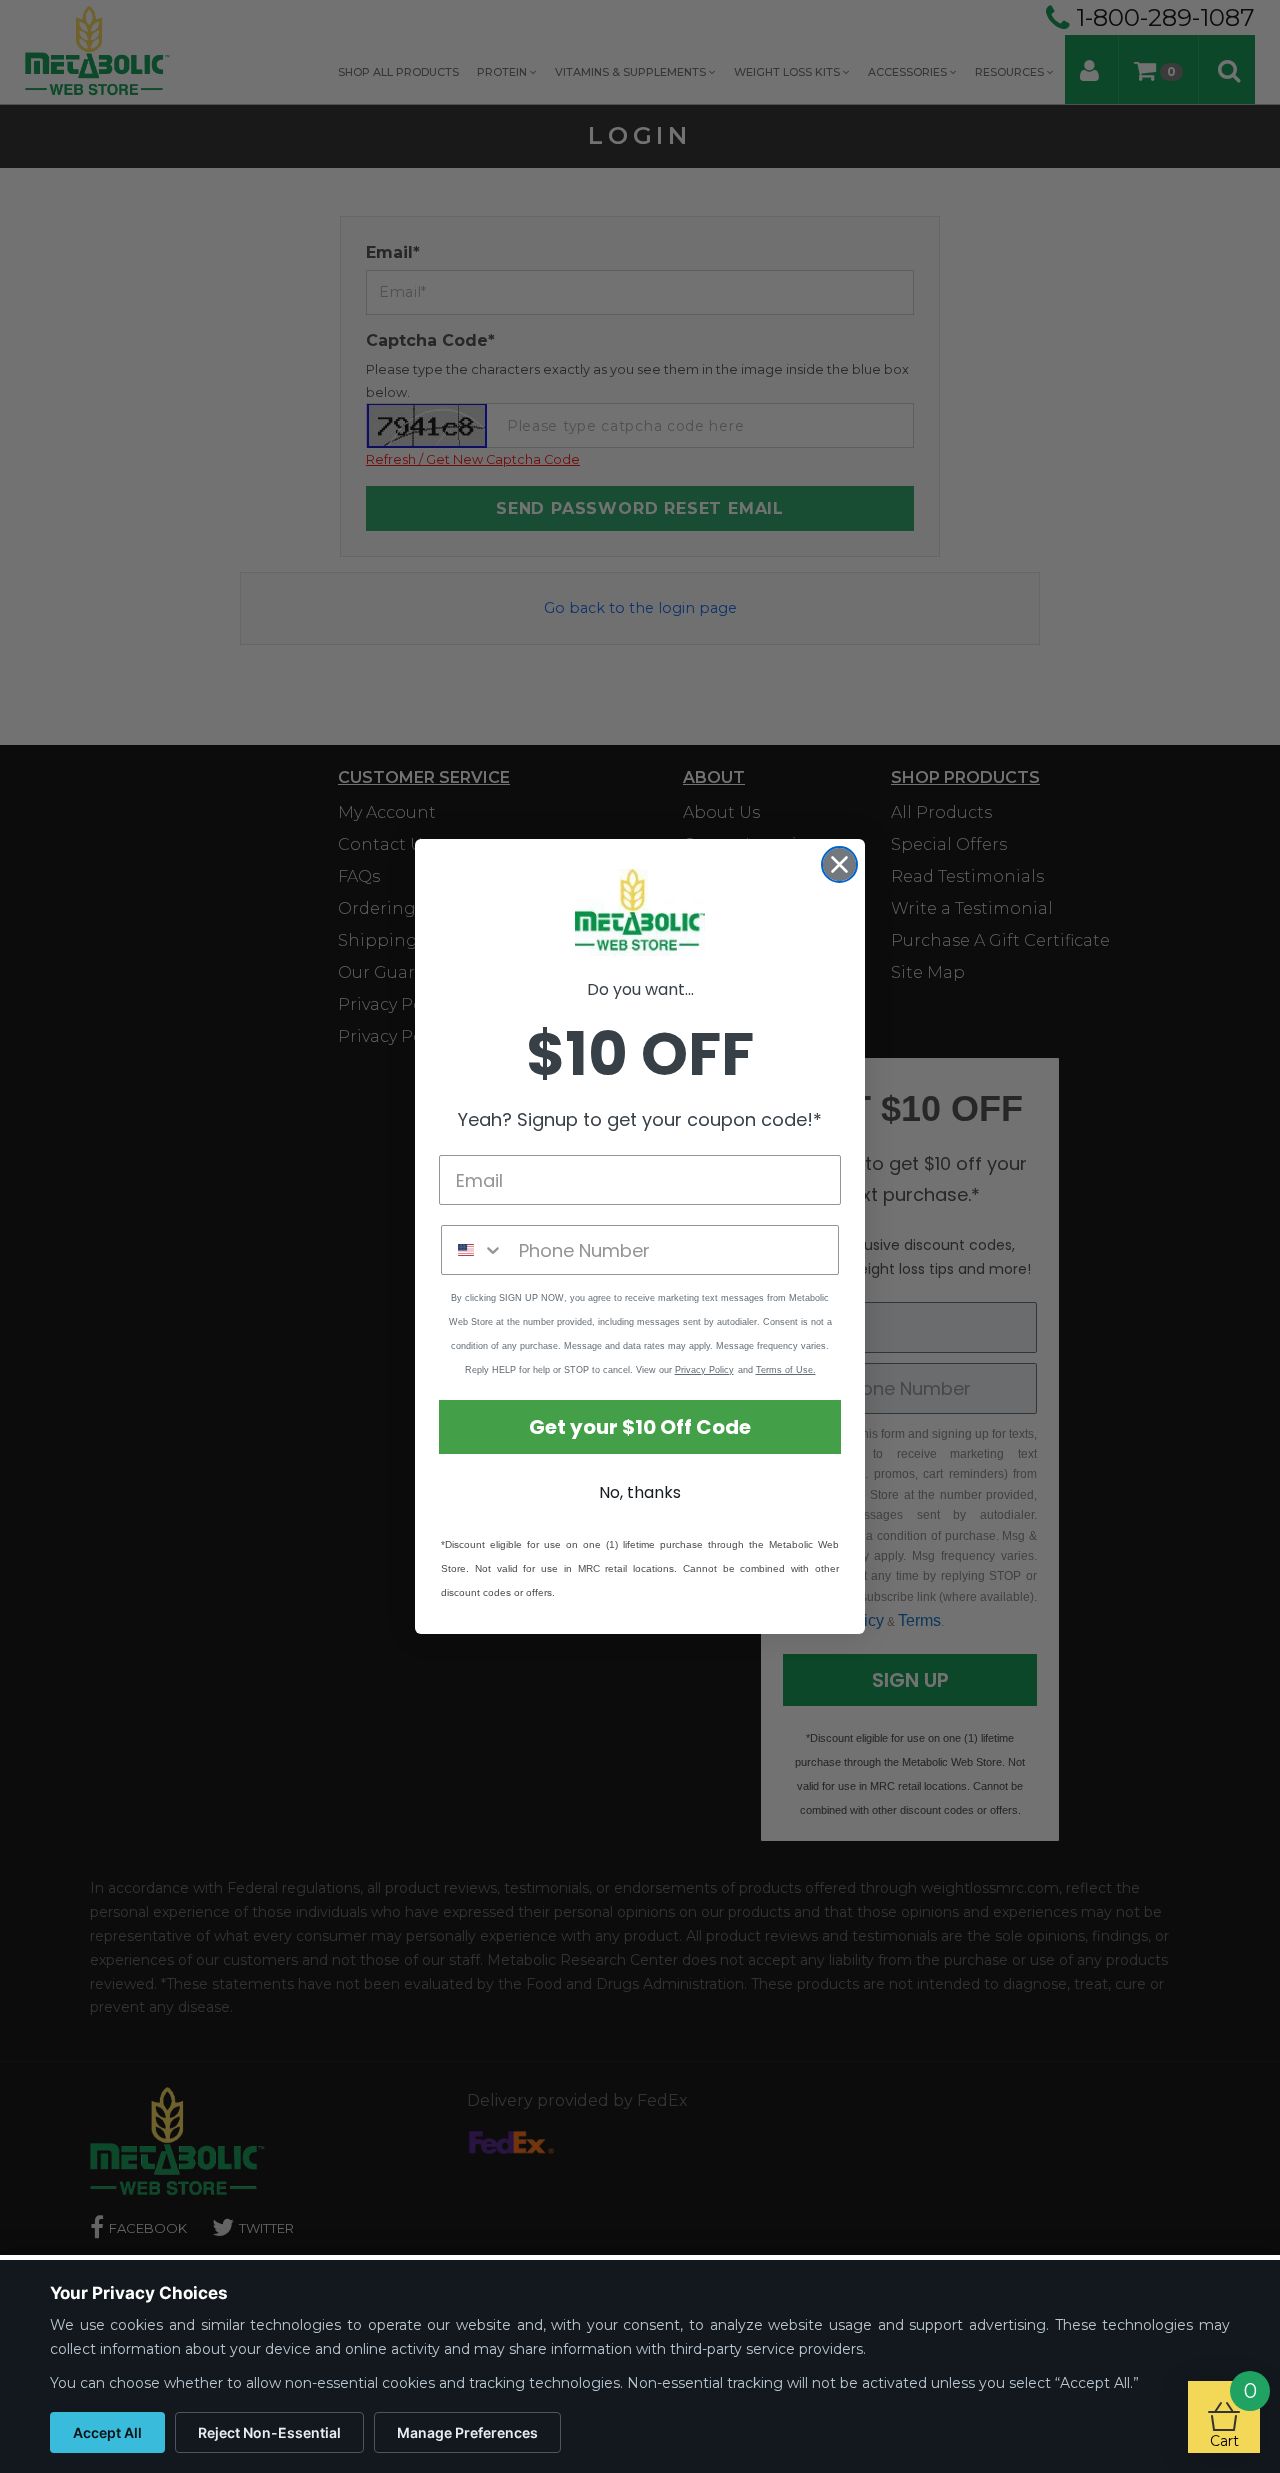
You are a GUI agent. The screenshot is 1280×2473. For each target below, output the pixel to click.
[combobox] (475, 1250)
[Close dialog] (839, 864)
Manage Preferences (467, 2432)
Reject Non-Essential (269, 2432)
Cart (1233, 2415)
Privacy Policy (704, 1370)
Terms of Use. (786, 1370)
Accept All (107, 2432)
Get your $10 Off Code (640, 1427)
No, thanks (640, 1492)
